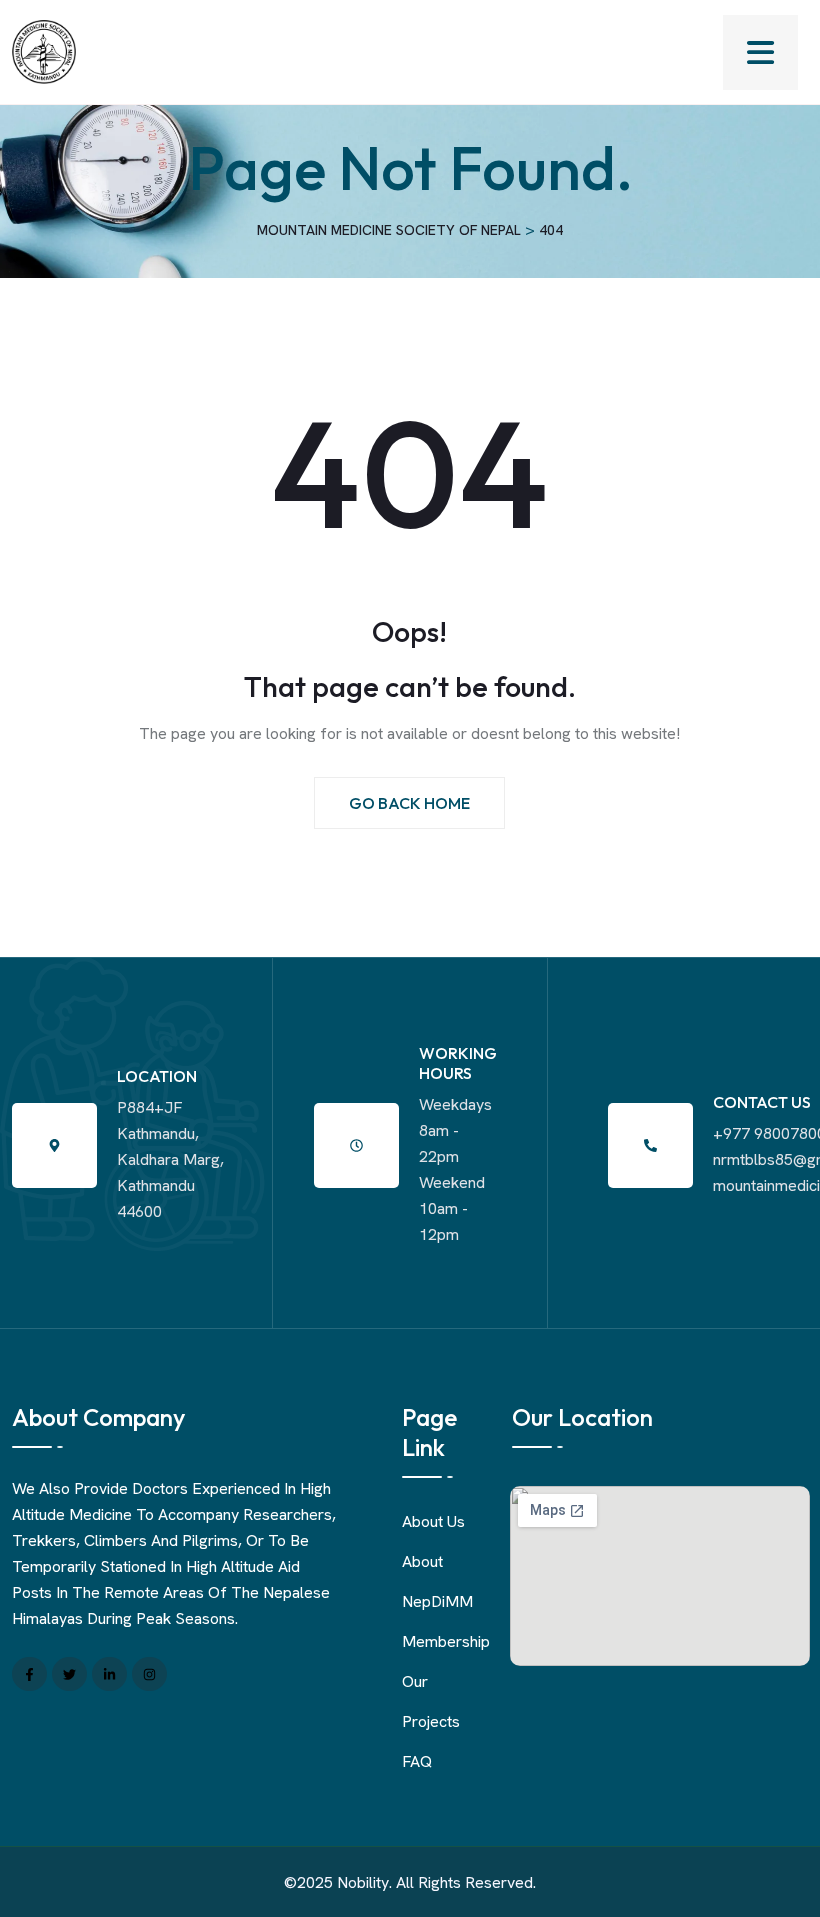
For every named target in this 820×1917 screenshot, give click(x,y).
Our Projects (431, 1701)
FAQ (417, 1761)
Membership (446, 1641)
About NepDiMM (437, 1581)
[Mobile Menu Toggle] (760, 52)
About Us (433, 1521)
